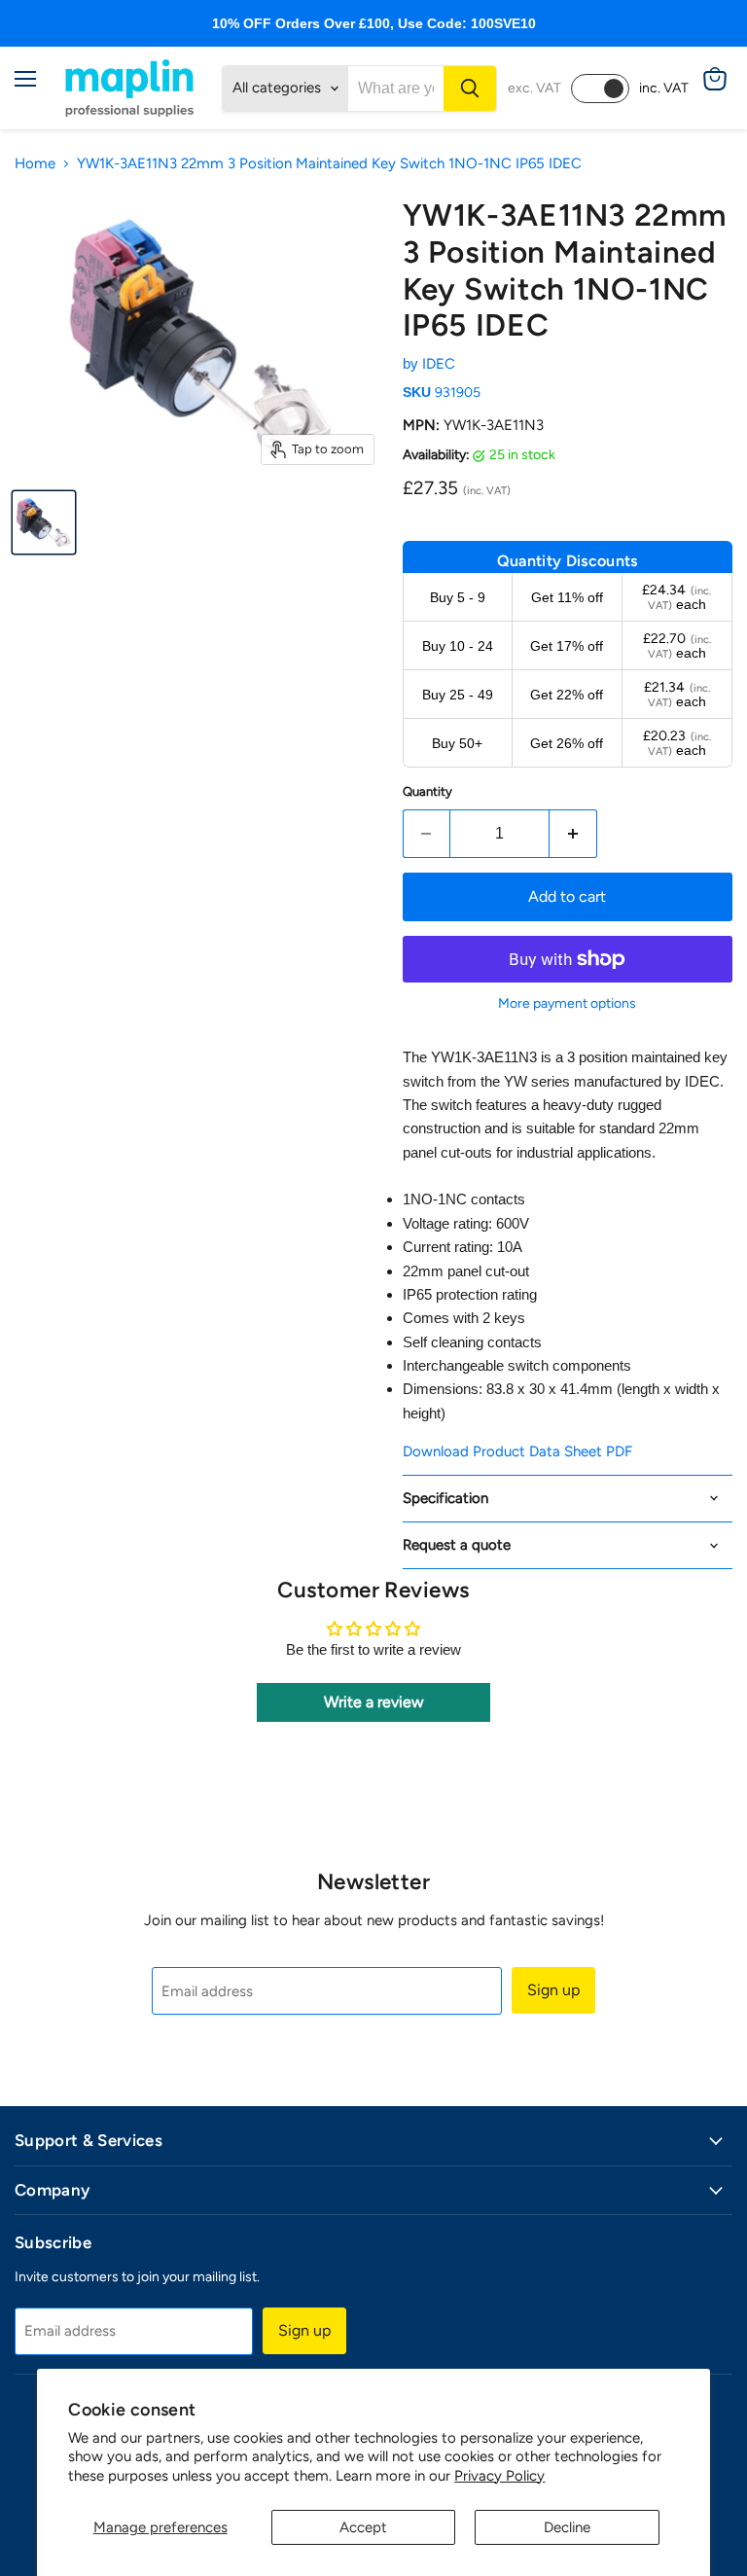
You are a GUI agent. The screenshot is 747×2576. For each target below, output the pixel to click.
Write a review (374, 1702)
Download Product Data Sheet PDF (517, 1451)
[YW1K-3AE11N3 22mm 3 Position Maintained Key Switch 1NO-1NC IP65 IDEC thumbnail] (44, 522)
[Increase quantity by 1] (573, 834)
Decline (567, 2527)
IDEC (439, 364)
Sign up (553, 1990)
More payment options (567, 1004)
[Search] (470, 89)
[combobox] (396, 89)
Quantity (427, 791)
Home (35, 164)
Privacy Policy (499, 2476)
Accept (363, 2527)
